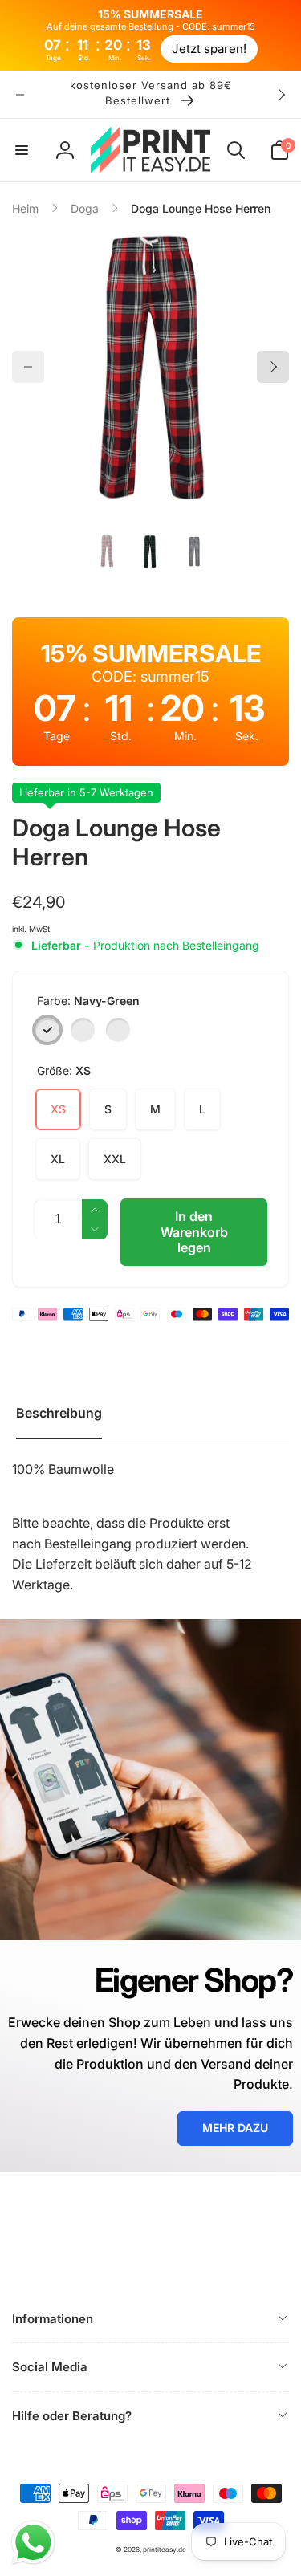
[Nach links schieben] (20, 95)
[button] (22, 150)
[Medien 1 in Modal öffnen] (150, 367)
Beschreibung (59, 1413)
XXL (115, 1159)
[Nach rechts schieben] (281, 95)
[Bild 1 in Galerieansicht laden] (107, 552)
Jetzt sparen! (209, 49)
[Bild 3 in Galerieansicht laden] (195, 552)
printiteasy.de (165, 2550)
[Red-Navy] (83, 1030)
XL (58, 1159)
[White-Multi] (118, 1030)
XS (58, 1109)
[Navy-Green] (47, 1030)
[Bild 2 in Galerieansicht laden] (150, 552)
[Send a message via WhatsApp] (33, 2543)
